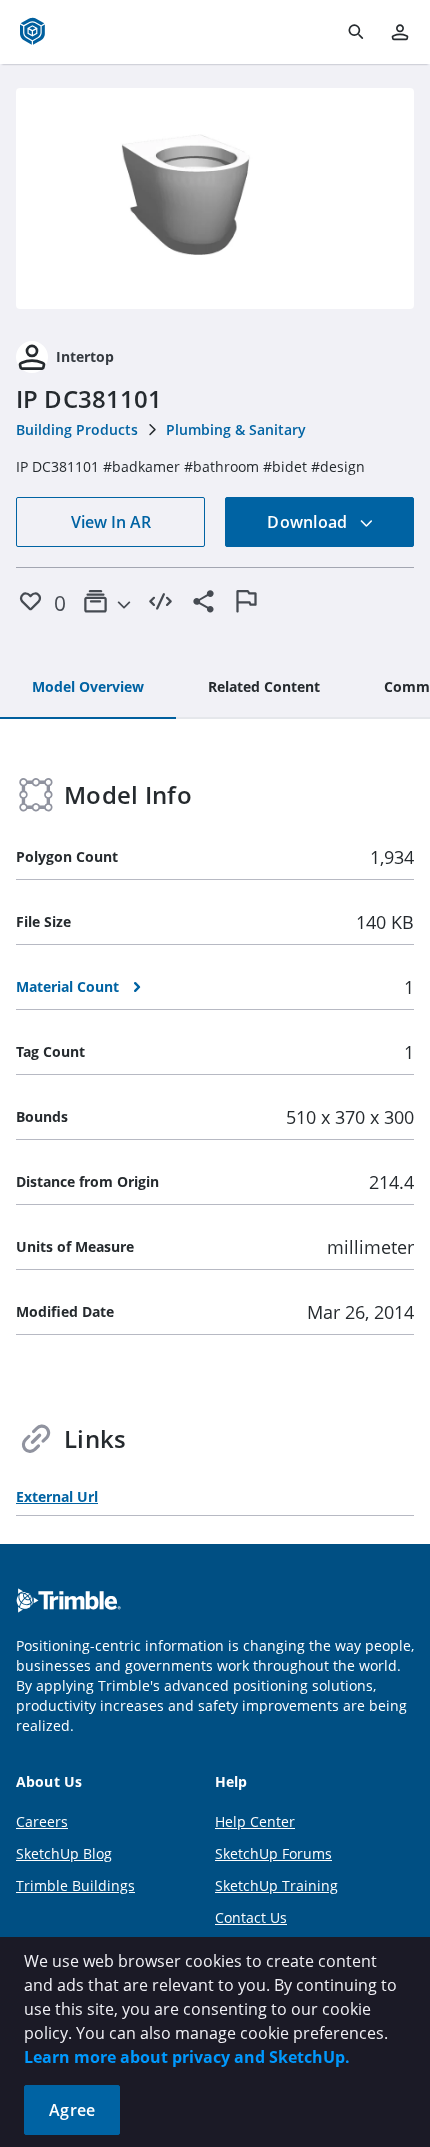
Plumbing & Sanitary (236, 429)
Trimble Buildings (75, 1885)
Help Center (255, 1821)
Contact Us (251, 1917)
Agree (72, 2110)
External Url (57, 1496)
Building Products (77, 429)
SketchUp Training (276, 1885)
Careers (42, 1821)
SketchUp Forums (273, 1853)
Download (309, 522)
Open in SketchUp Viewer (215, 199)
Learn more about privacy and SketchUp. (187, 2057)
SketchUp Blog (64, 1853)
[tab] (88, 688)
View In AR (111, 522)
